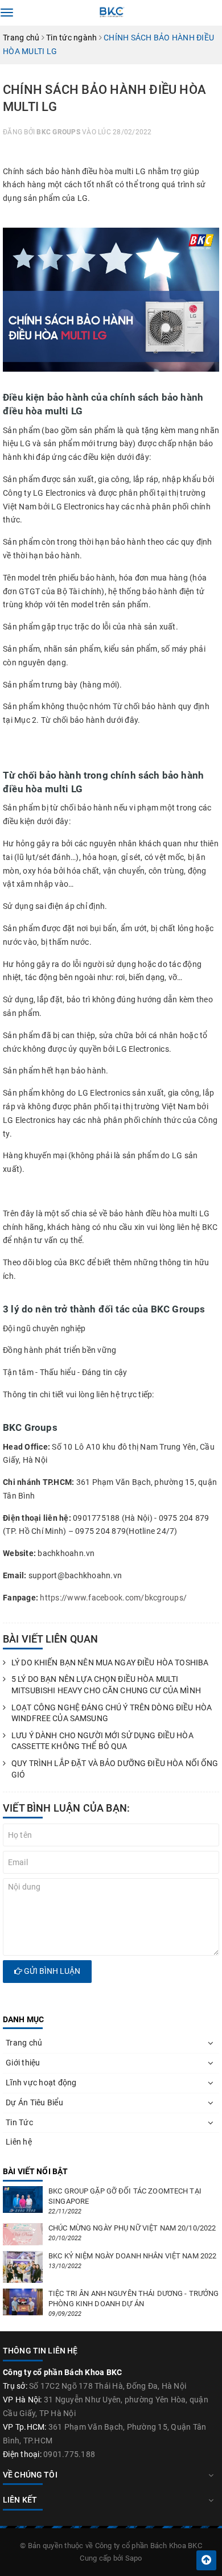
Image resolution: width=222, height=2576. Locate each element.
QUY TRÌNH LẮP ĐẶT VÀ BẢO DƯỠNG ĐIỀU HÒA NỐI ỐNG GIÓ (115, 1769)
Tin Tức (19, 2122)
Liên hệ (19, 2142)
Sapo (134, 2558)
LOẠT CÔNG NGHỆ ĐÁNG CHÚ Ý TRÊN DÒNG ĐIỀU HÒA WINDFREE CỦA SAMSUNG (112, 1713)
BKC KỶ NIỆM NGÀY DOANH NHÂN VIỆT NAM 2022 (132, 2256)
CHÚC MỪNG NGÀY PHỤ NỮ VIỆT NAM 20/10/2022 (132, 2228)
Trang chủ (24, 2043)
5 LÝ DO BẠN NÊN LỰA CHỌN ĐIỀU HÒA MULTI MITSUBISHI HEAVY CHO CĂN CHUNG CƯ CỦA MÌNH (106, 1685)
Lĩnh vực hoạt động (41, 2083)
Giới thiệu (23, 2063)
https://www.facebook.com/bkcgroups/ (113, 1598)
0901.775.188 (69, 2454)
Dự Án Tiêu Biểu (34, 2102)
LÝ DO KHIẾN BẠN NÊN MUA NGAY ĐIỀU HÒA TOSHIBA (110, 1663)
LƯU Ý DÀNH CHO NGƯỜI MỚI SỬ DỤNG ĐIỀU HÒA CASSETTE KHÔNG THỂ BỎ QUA (102, 1741)
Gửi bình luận (51, 1971)
